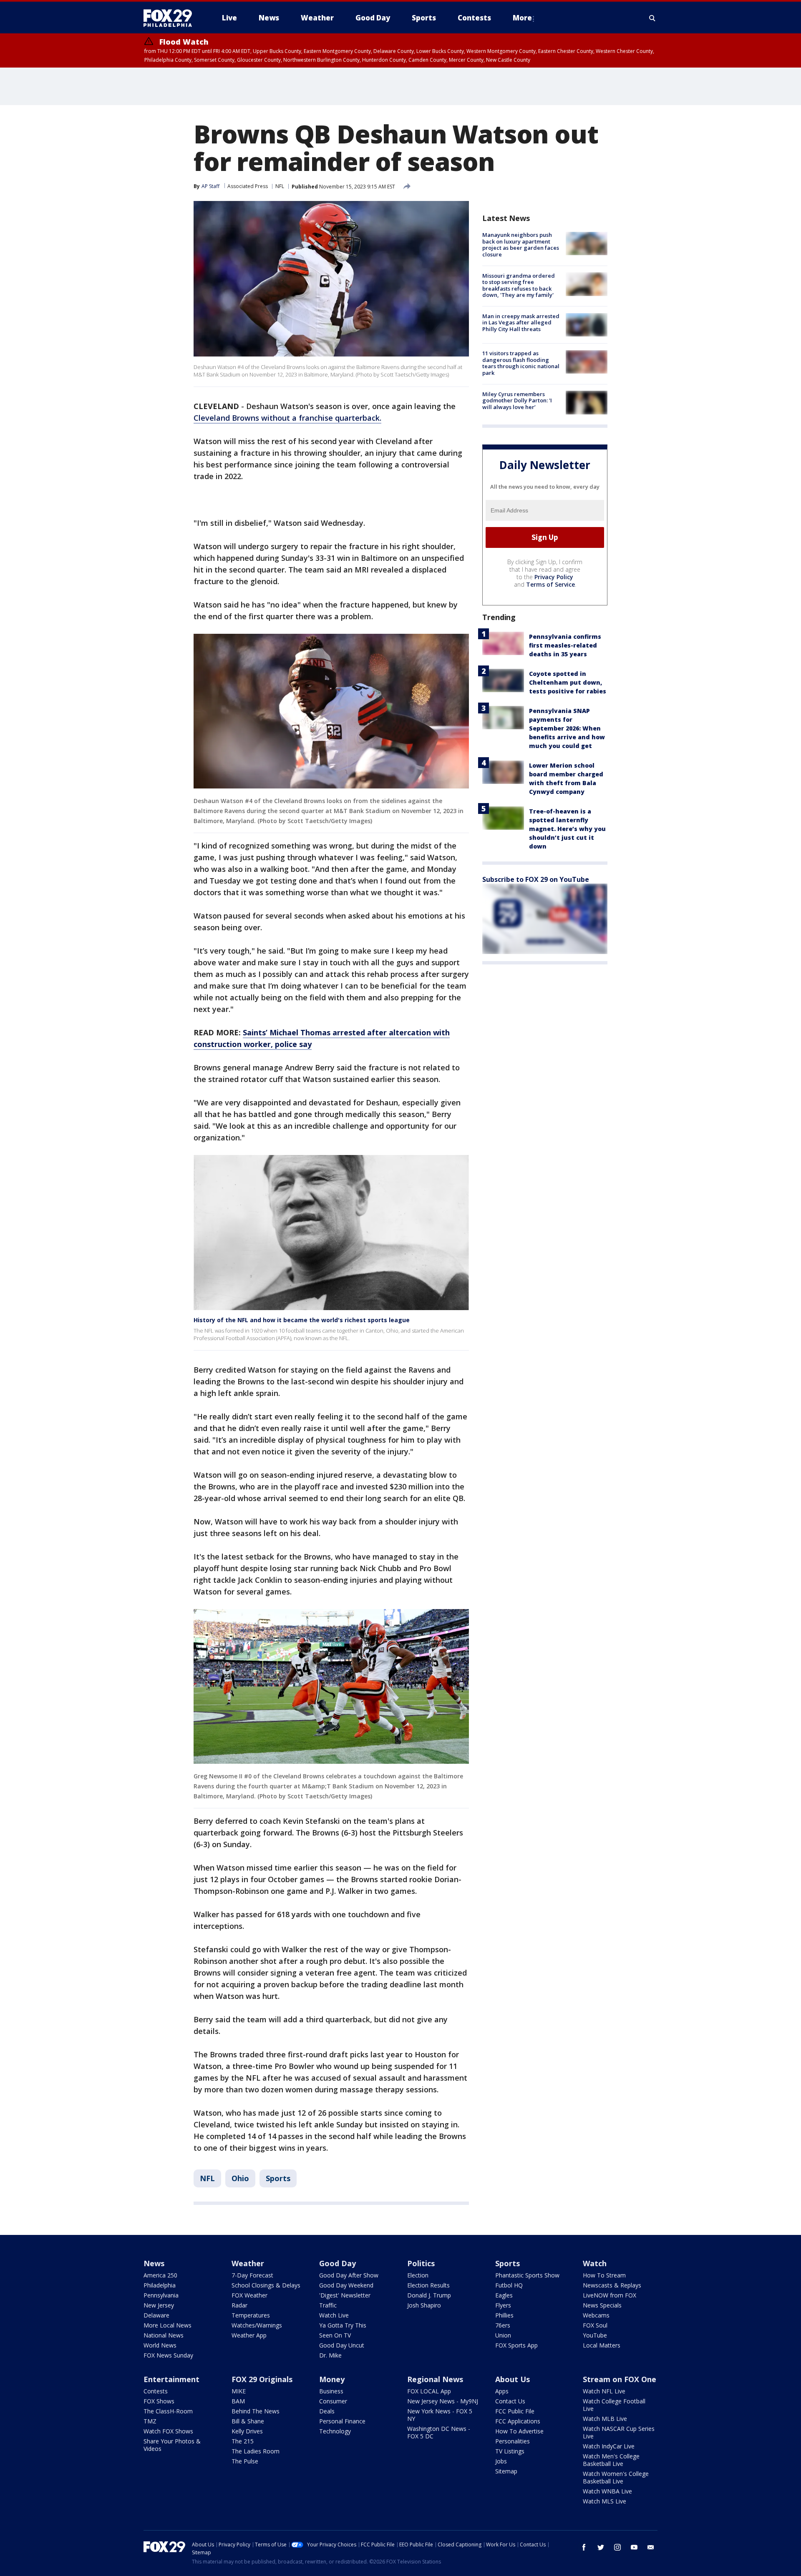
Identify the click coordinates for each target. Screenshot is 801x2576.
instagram (617, 2547)
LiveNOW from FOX (610, 2295)
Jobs (501, 2461)
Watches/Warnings (257, 2325)
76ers (503, 2325)
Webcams (596, 2315)
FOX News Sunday (168, 2355)
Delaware (156, 2315)
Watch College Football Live (614, 2405)
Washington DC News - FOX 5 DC (439, 2432)
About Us (513, 2379)
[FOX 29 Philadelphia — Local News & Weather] (171, 18)
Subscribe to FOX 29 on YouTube (536, 879)
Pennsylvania (161, 2295)
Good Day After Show (349, 2275)
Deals (327, 2411)
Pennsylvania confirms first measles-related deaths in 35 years (565, 645)
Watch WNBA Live (607, 2491)
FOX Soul (595, 2325)
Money (332, 2379)
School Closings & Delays (266, 2285)
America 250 (160, 2275)
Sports (278, 2178)
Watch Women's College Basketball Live (616, 2477)
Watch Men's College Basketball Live (611, 2460)
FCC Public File (515, 2411)
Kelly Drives (247, 2431)
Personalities (513, 2441)
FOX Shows (159, 2401)
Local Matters (602, 2345)
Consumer (333, 2401)
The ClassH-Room (168, 2411)
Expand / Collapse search (652, 18)
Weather (248, 2263)
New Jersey (159, 2305)
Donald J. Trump (429, 2295)
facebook (584, 2547)
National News (164, 2335)
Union (503, 2335)
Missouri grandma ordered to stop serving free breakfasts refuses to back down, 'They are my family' (519, 285)
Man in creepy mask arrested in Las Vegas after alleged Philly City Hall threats (521, 323)
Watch (595, 2263)
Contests (156, 2391)
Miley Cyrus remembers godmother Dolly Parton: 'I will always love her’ (517, 400)
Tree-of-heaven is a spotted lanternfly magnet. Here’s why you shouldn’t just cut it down (567, 828)
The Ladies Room (256, 2451)
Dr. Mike (330, 2355)
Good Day (338, 2263)
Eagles (504, 2295)
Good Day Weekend (346, 2285)
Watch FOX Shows (168, 2431)
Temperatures (251, 2315)
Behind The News (256, 2411)
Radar (239, 2305)
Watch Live (334, 2315)
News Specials (602, 2305)
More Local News (168, 2325)
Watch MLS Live (605, 2501)
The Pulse (245, 2461)
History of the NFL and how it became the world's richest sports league (302, 1320)
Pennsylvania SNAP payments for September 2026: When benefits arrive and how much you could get (567, 728)
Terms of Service (550, 584)
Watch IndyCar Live (609, 2446)
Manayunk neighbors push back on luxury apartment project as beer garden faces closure (521, 245)
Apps (502, 2391)
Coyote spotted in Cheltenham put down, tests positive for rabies (568, 682)
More (522, 18)
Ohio (240, 2178)
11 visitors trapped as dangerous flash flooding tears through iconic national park (521, 363)
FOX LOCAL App (429, 2391)
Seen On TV (335, 2335)
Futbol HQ (509, 2285)
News (154, 2263)
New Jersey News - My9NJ (443, 2401)
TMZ (150, 2421)
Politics (421, 2263)
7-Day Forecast (252, 2275)
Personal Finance (342, 2421)
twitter (601, 2547)
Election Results (428, 2285)
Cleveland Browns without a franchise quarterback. (287, 418)
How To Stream (604, 2275)
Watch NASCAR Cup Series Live (619, 2432)
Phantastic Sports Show (527, 2275)
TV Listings (510, 2451)
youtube (634, 2547)
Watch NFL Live (604, 2391)
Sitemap (506, 2471)
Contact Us (510, 2401)
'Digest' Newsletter (345, 2295)
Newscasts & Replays (612, 2285)
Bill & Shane (248, 2421)
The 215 (243, 2441)
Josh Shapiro (424, 2305)
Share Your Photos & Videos (172, 2445)
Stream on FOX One (620, 2379)
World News (160, 2345)
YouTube (595, 2335)
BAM (238, 2401)
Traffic (328, 2305)
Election (418, 2275)
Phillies (504, 2315)
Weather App (249, 2335)
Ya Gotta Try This (343, 2325)
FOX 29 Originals (262, 2379)
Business (331, 2391)
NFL (280, 186)
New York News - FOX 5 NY (440, 2415)
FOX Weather (249, 2295)
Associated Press (248, 186)
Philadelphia (160, 2285)
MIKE (239, 2391)
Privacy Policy (554, 576)
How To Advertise (519, 2431)
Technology (335, 2431)
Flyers (503, 2305)
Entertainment (171, 2379)
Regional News (435, 2379)
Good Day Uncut (342, 2345)
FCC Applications (518, 2421)
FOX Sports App (516, 2345)
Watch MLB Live (605, 2419)
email (651, 2547)
